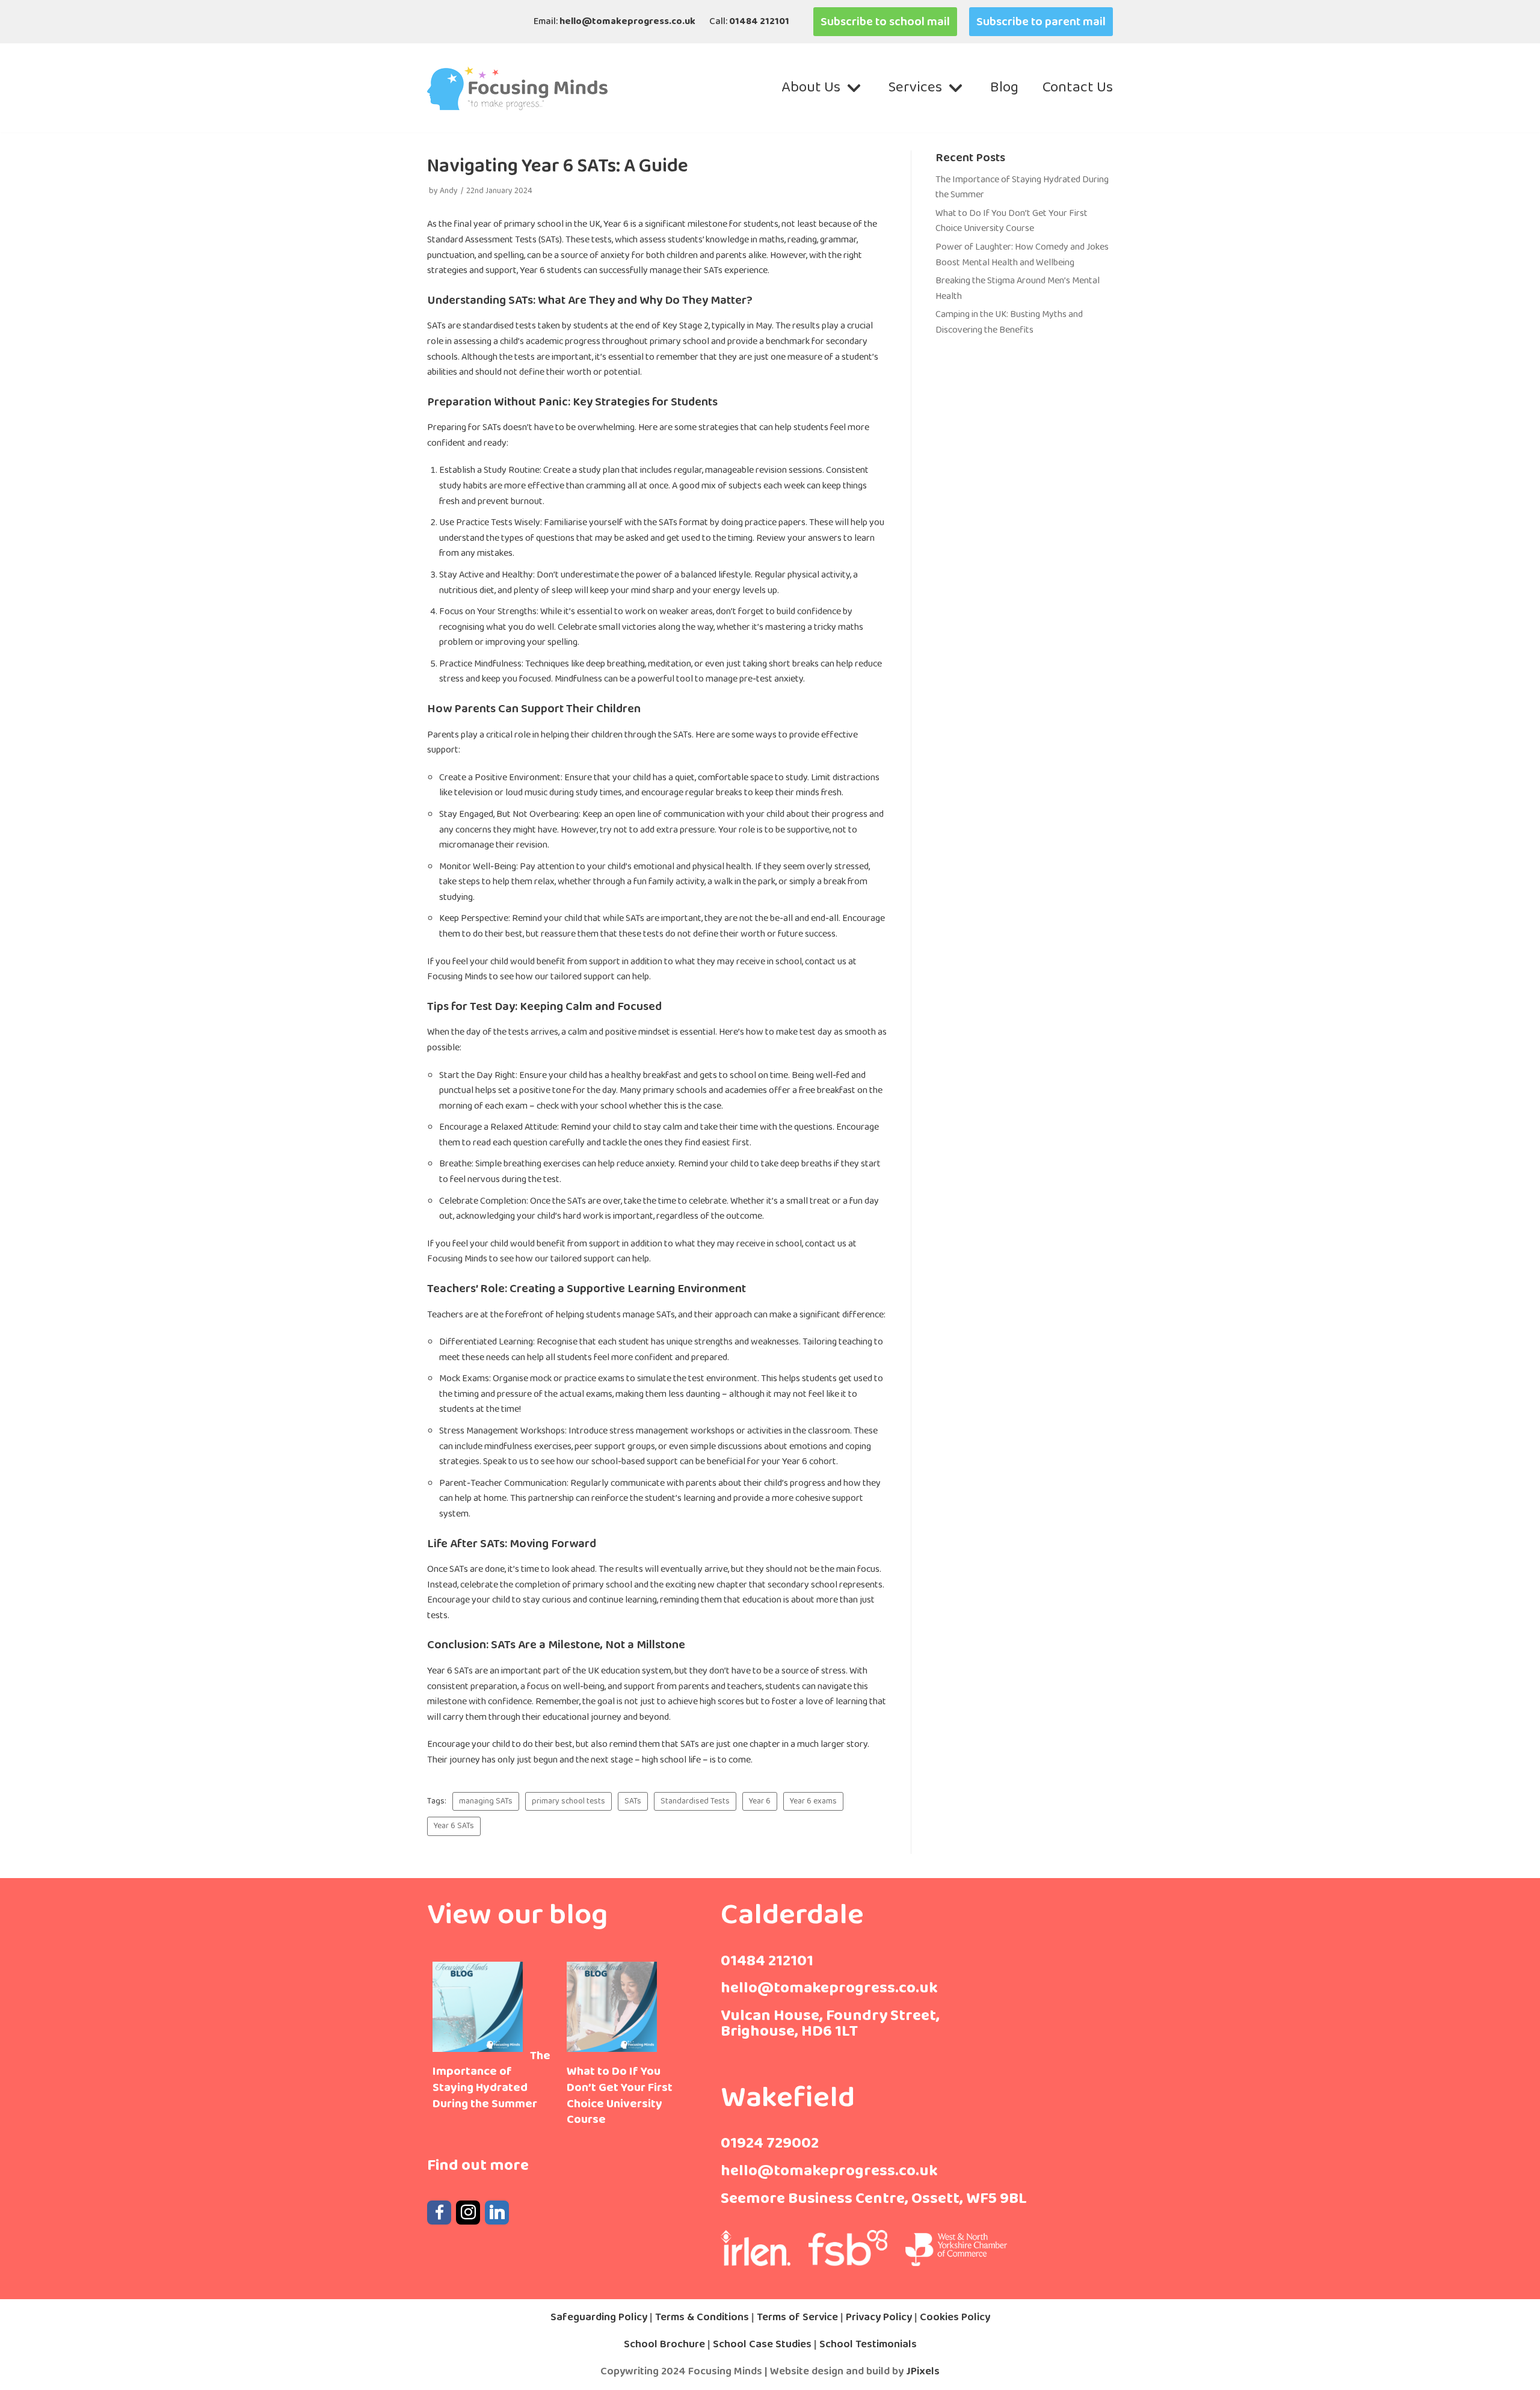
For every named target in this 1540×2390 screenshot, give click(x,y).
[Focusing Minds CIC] (517, 88)
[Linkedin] (497, 2213)
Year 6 (760, 1801)
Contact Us (1078, 88)
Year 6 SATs (454, 1826)
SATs (633, 1801)
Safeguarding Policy (599, 2317)
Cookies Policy (955, 2317)
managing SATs (486, 1801)
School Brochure (666, 2344)
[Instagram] (468, 2213)
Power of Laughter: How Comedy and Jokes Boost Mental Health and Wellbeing (1022, 255)
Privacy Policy (879, 2317)
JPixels (923, 2371)
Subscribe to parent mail (1041, 22)
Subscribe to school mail (885, 22)
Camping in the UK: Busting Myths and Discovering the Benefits (1009, 322)
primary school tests (568, 1801)
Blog (1004, 88)
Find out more (478, 2165)
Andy (449, 191)
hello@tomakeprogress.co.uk (627, 21)
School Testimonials (868, 2344)
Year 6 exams (813, 1801)
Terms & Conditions (702, 2317)
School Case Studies (763, 2344)
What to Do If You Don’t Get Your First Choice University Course (1012, 221)
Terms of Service (797, 2317)
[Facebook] (439, 2213)
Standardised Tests (695, 1801)
